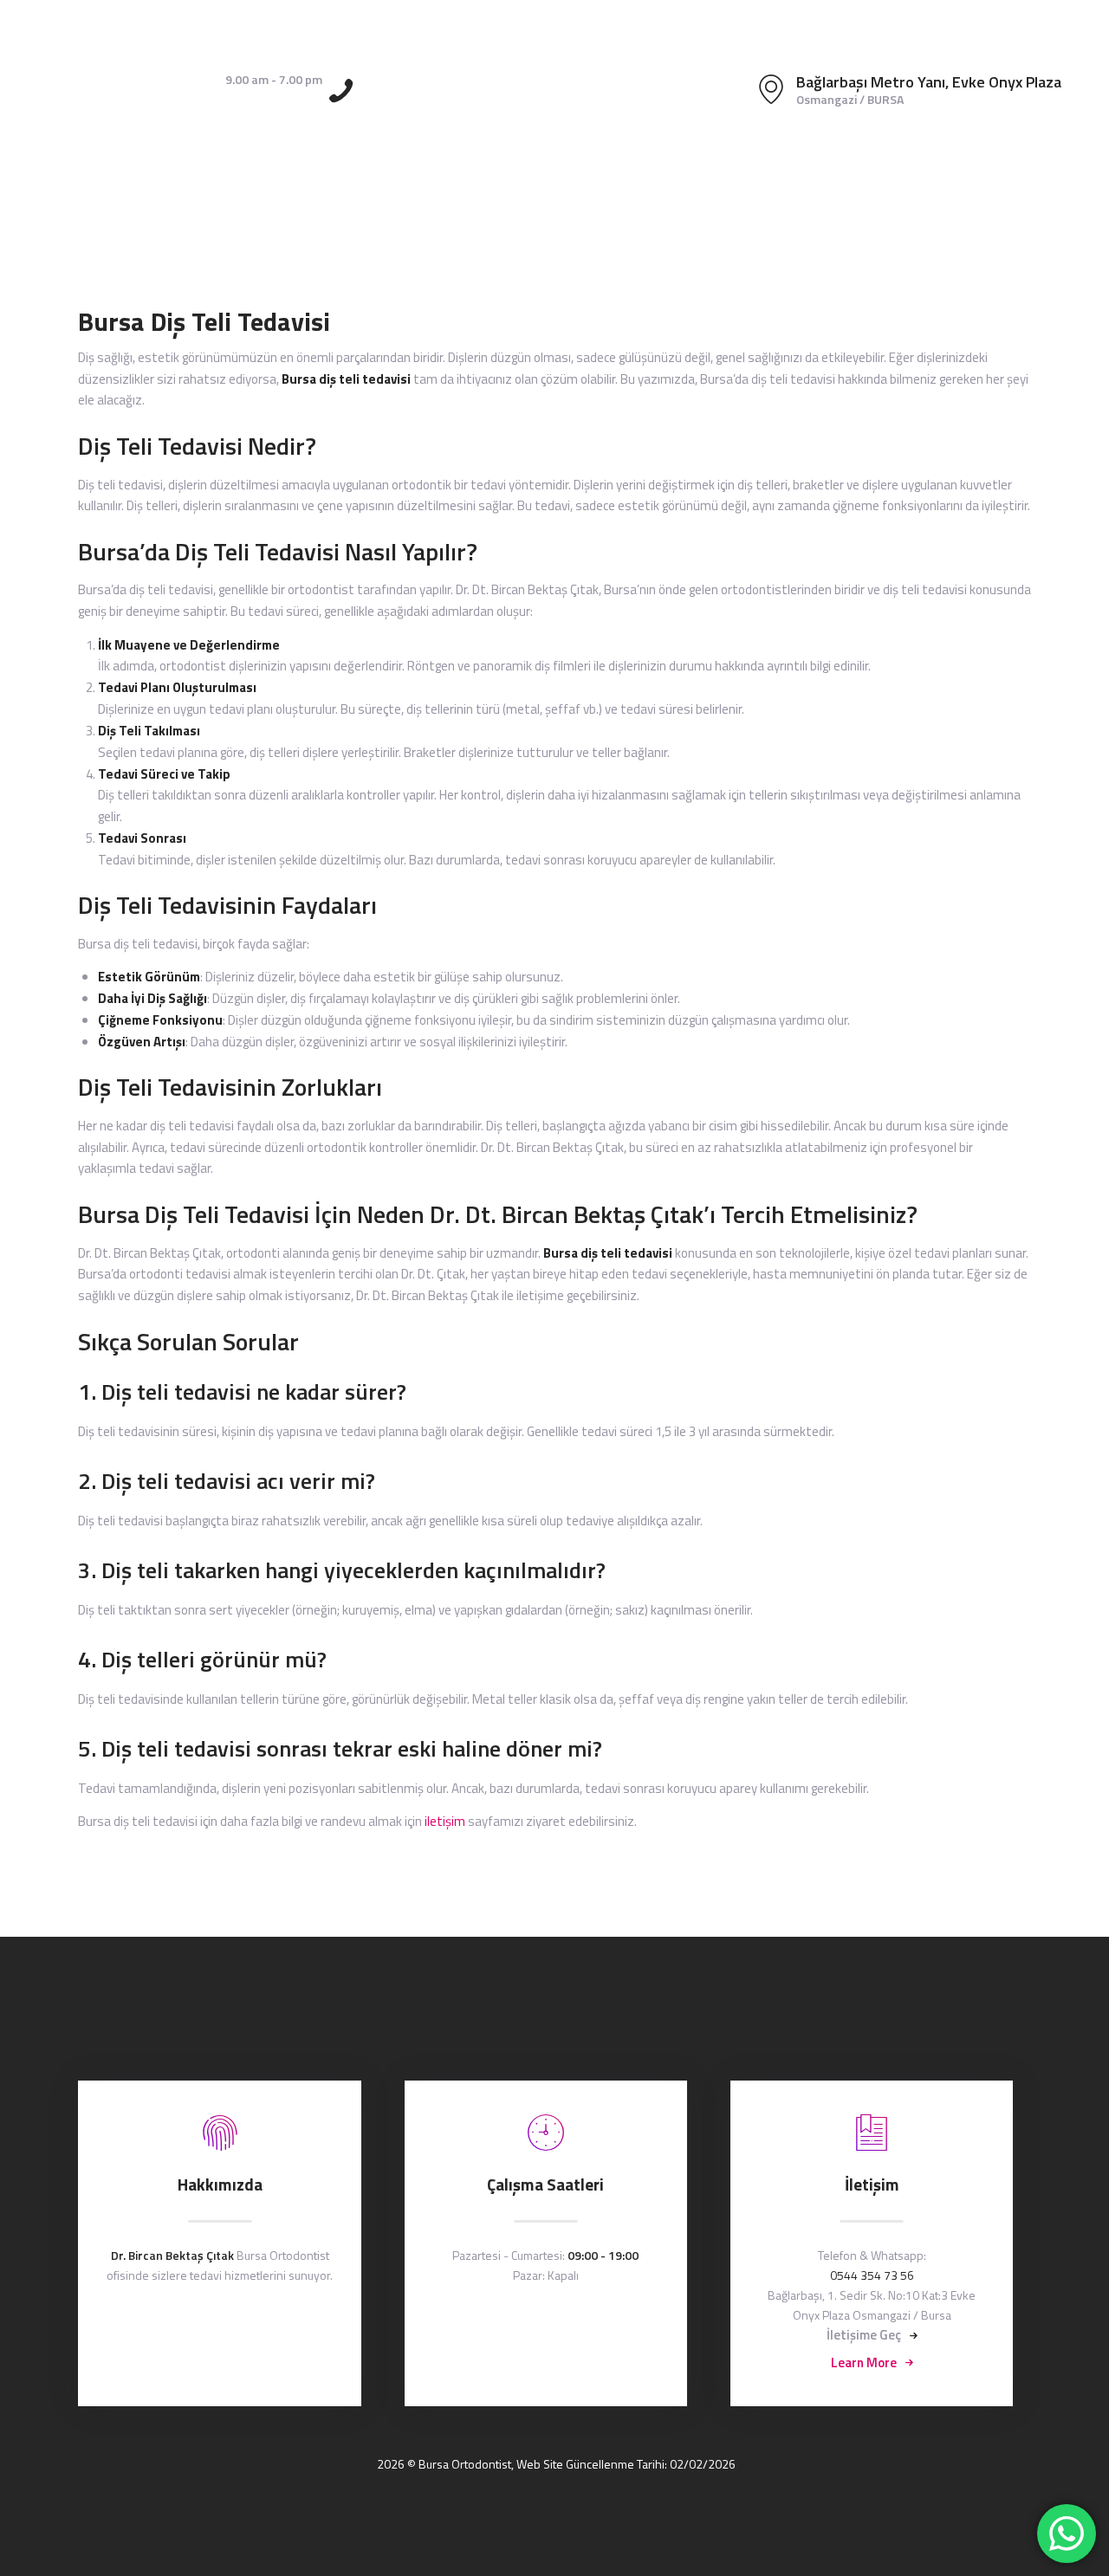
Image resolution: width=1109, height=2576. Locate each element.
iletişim (445, 1821)
